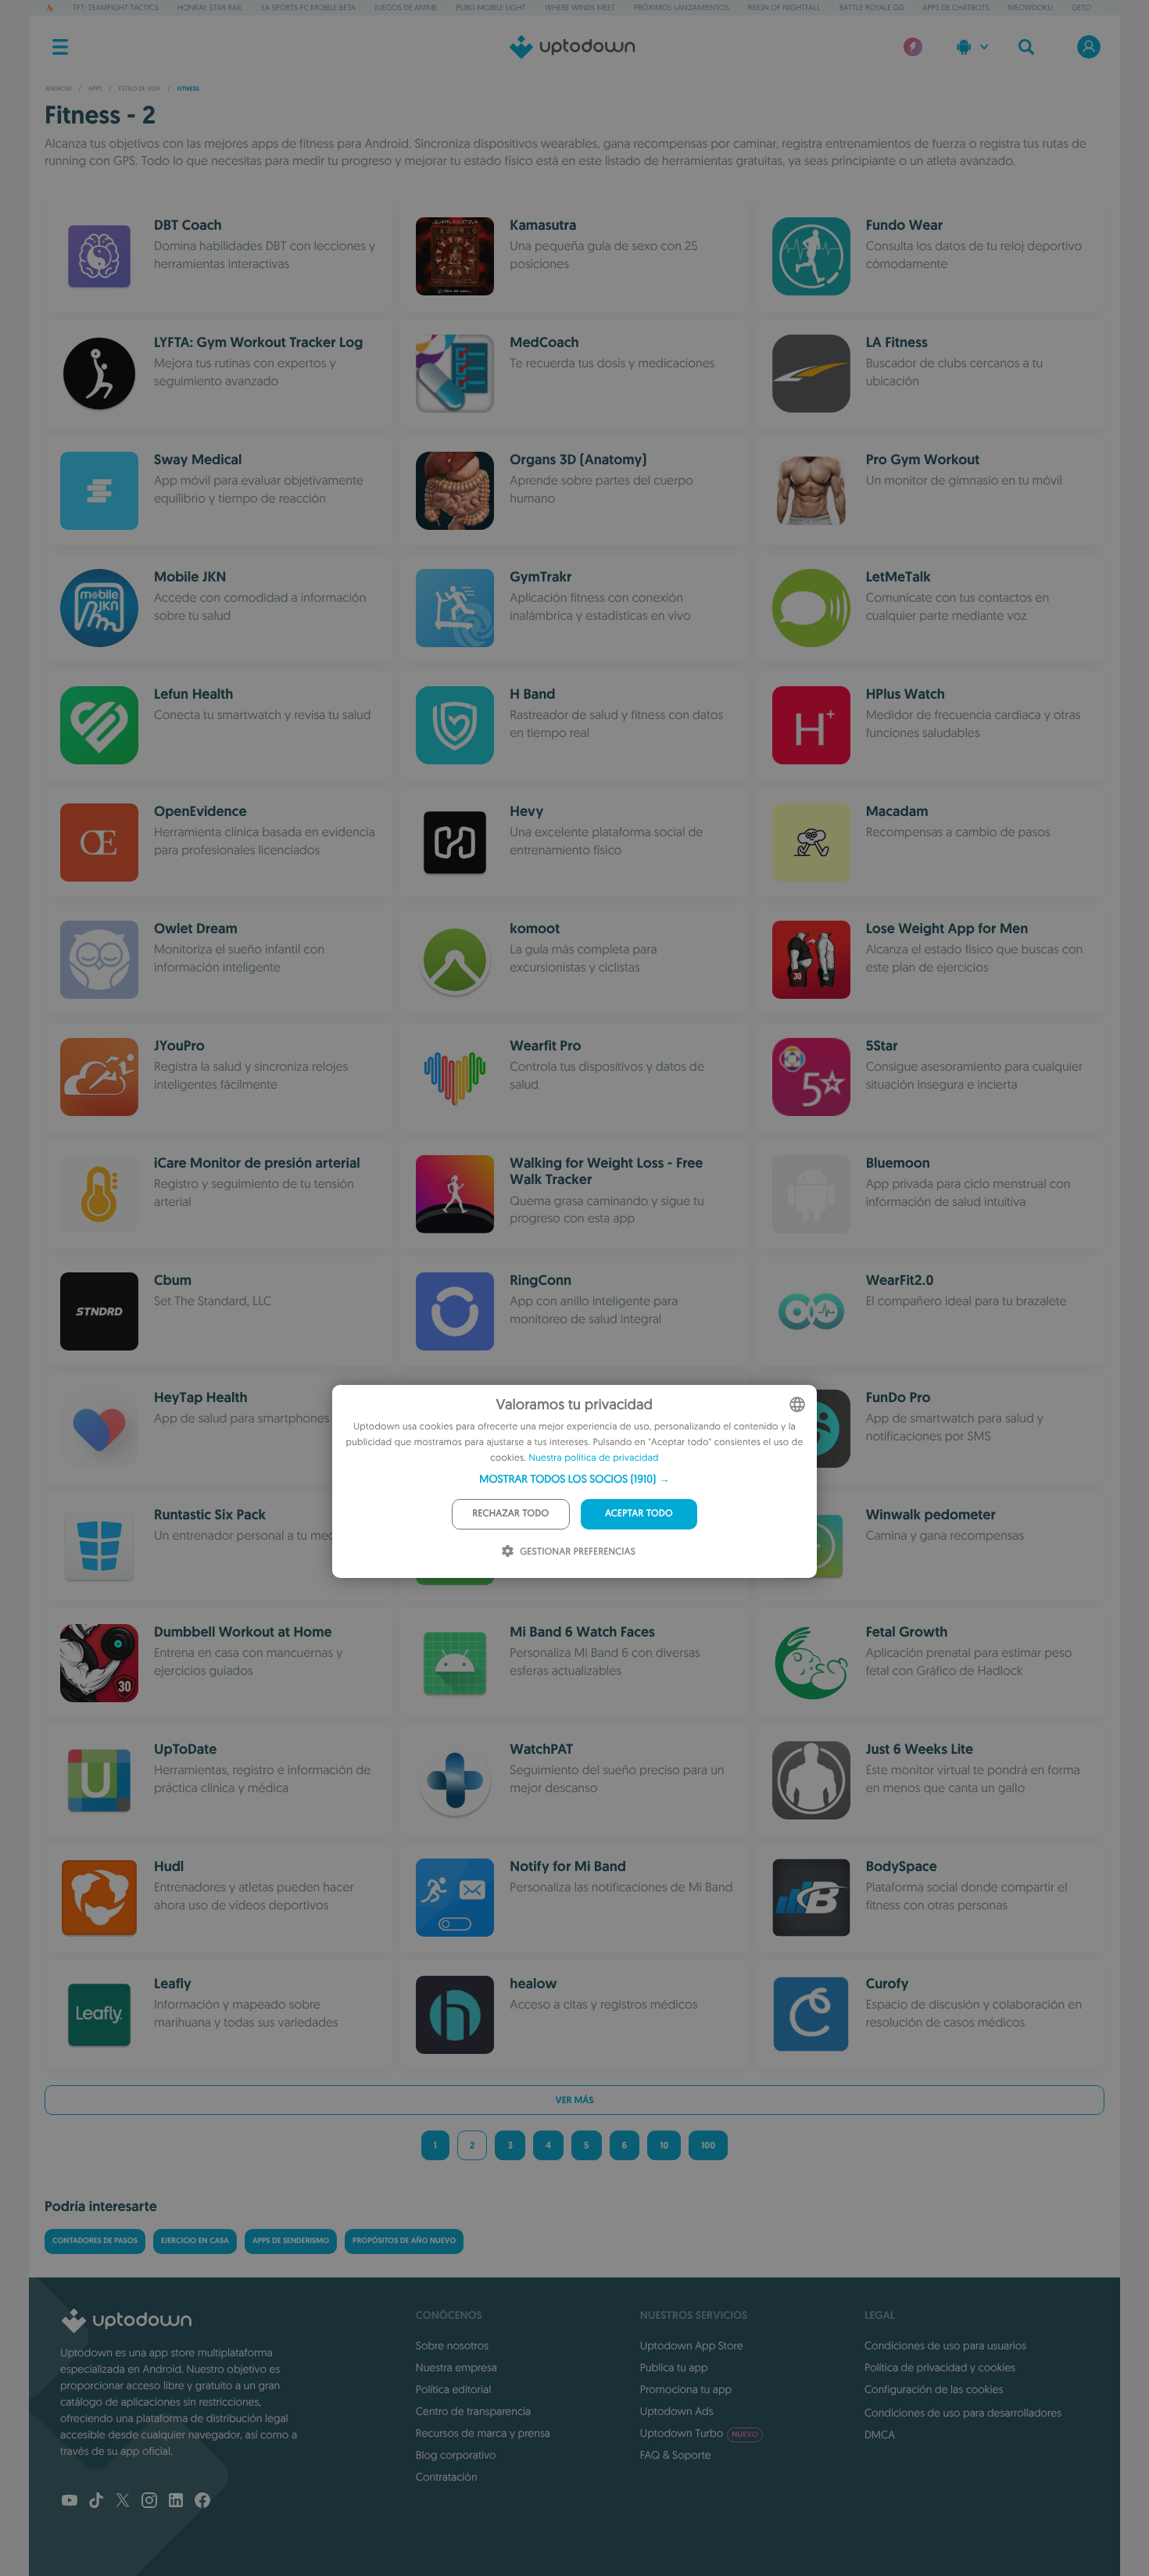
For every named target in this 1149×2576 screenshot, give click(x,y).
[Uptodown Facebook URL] (202, 2502)
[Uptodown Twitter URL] (123, 2502)
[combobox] (797, 1404)
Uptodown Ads (677, 2411)
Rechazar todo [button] (511, 1513)
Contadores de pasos (95, 2241)
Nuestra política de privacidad (594, 1458)
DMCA (880, 2435)
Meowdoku (1031, 7)
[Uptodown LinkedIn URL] (176, 2502)
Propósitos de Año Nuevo (404, 2241)
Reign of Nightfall (784, 7)
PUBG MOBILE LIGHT (491, 7)
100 (708, 2145)
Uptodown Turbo (699, 2433)
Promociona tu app (686, 2389)
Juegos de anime (406, 7)
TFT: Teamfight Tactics (116, 7)
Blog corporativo (456, 2455)
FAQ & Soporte (676, 2455)
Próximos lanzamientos (682, 7)
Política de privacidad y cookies (940, 2367)
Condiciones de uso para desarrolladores (963, 2413)
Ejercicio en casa (195, 2241)
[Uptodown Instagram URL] (149, 2502)
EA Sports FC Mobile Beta (308, 7)
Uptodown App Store (692, 2345)
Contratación (447, 2477)
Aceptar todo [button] (639, 1513)
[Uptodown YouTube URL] (70, 2502)
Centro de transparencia (473, 2411)
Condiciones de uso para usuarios (945, 2345)
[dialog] (574, 1481)
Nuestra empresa (456, 2367)
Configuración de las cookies (934, 2389)
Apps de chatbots (956, 7)
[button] (574, 1479)
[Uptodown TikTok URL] (96, 2502)
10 (664, 2145)
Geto (1081, 7)
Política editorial (453, 2389)
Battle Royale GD (872, 7)
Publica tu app (674, 2367)
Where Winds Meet (580, 7)
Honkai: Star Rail (210, 7)
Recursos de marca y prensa (483, 2433)
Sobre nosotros (452, 2345)
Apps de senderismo (291, 2241)
